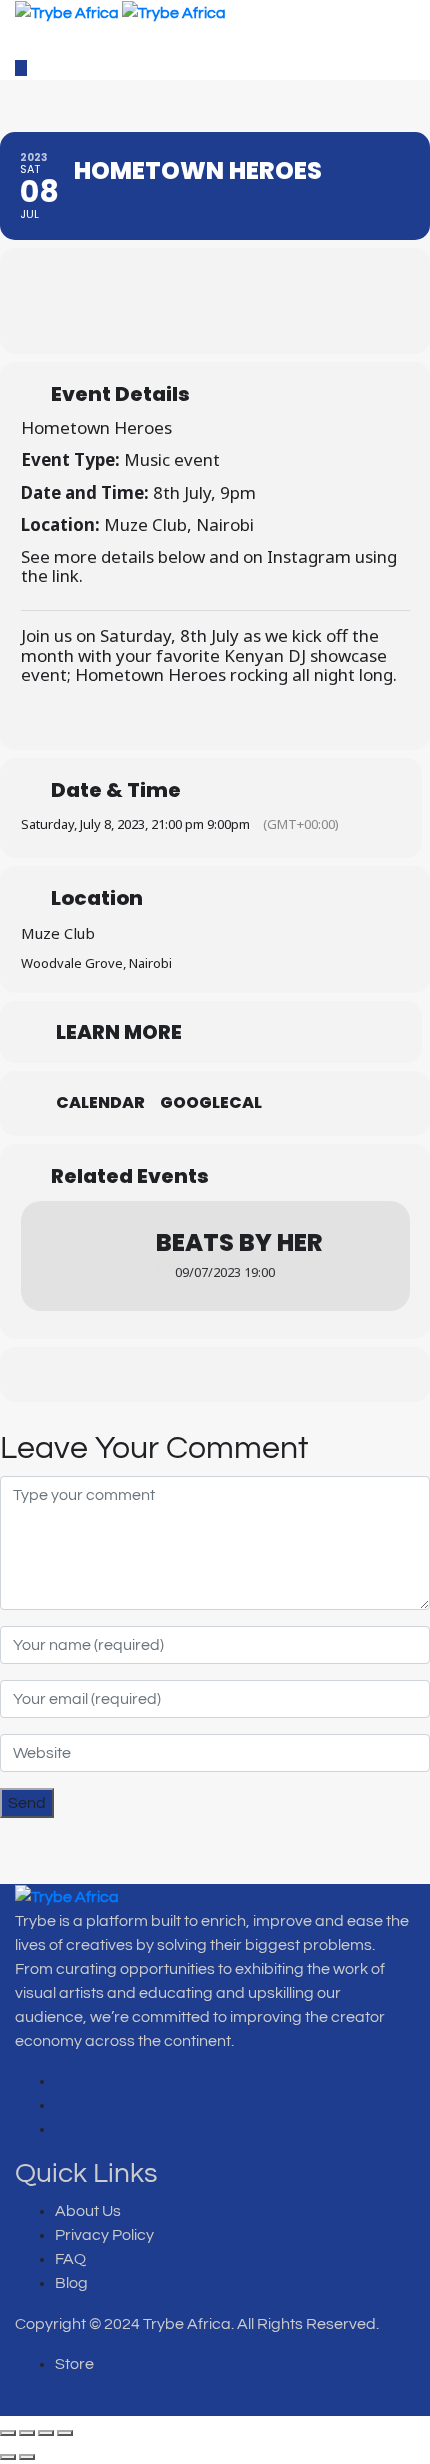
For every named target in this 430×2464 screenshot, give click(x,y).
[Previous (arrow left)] (8, 2457)
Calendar (100, 1103)
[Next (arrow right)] (27, 2457)
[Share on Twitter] (197, 1374)
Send (27, 1803)
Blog (71, 2283)
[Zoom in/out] (8, 2433)
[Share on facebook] (157, 1374)
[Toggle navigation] (36, 40)
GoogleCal (211, 1103)
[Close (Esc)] (65, 2433)
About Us (88, 2211)
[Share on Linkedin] (237, 1374)
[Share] (46, 2433)
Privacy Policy (104, 2235)
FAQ (70, 2259)
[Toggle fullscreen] (27, 2433)
